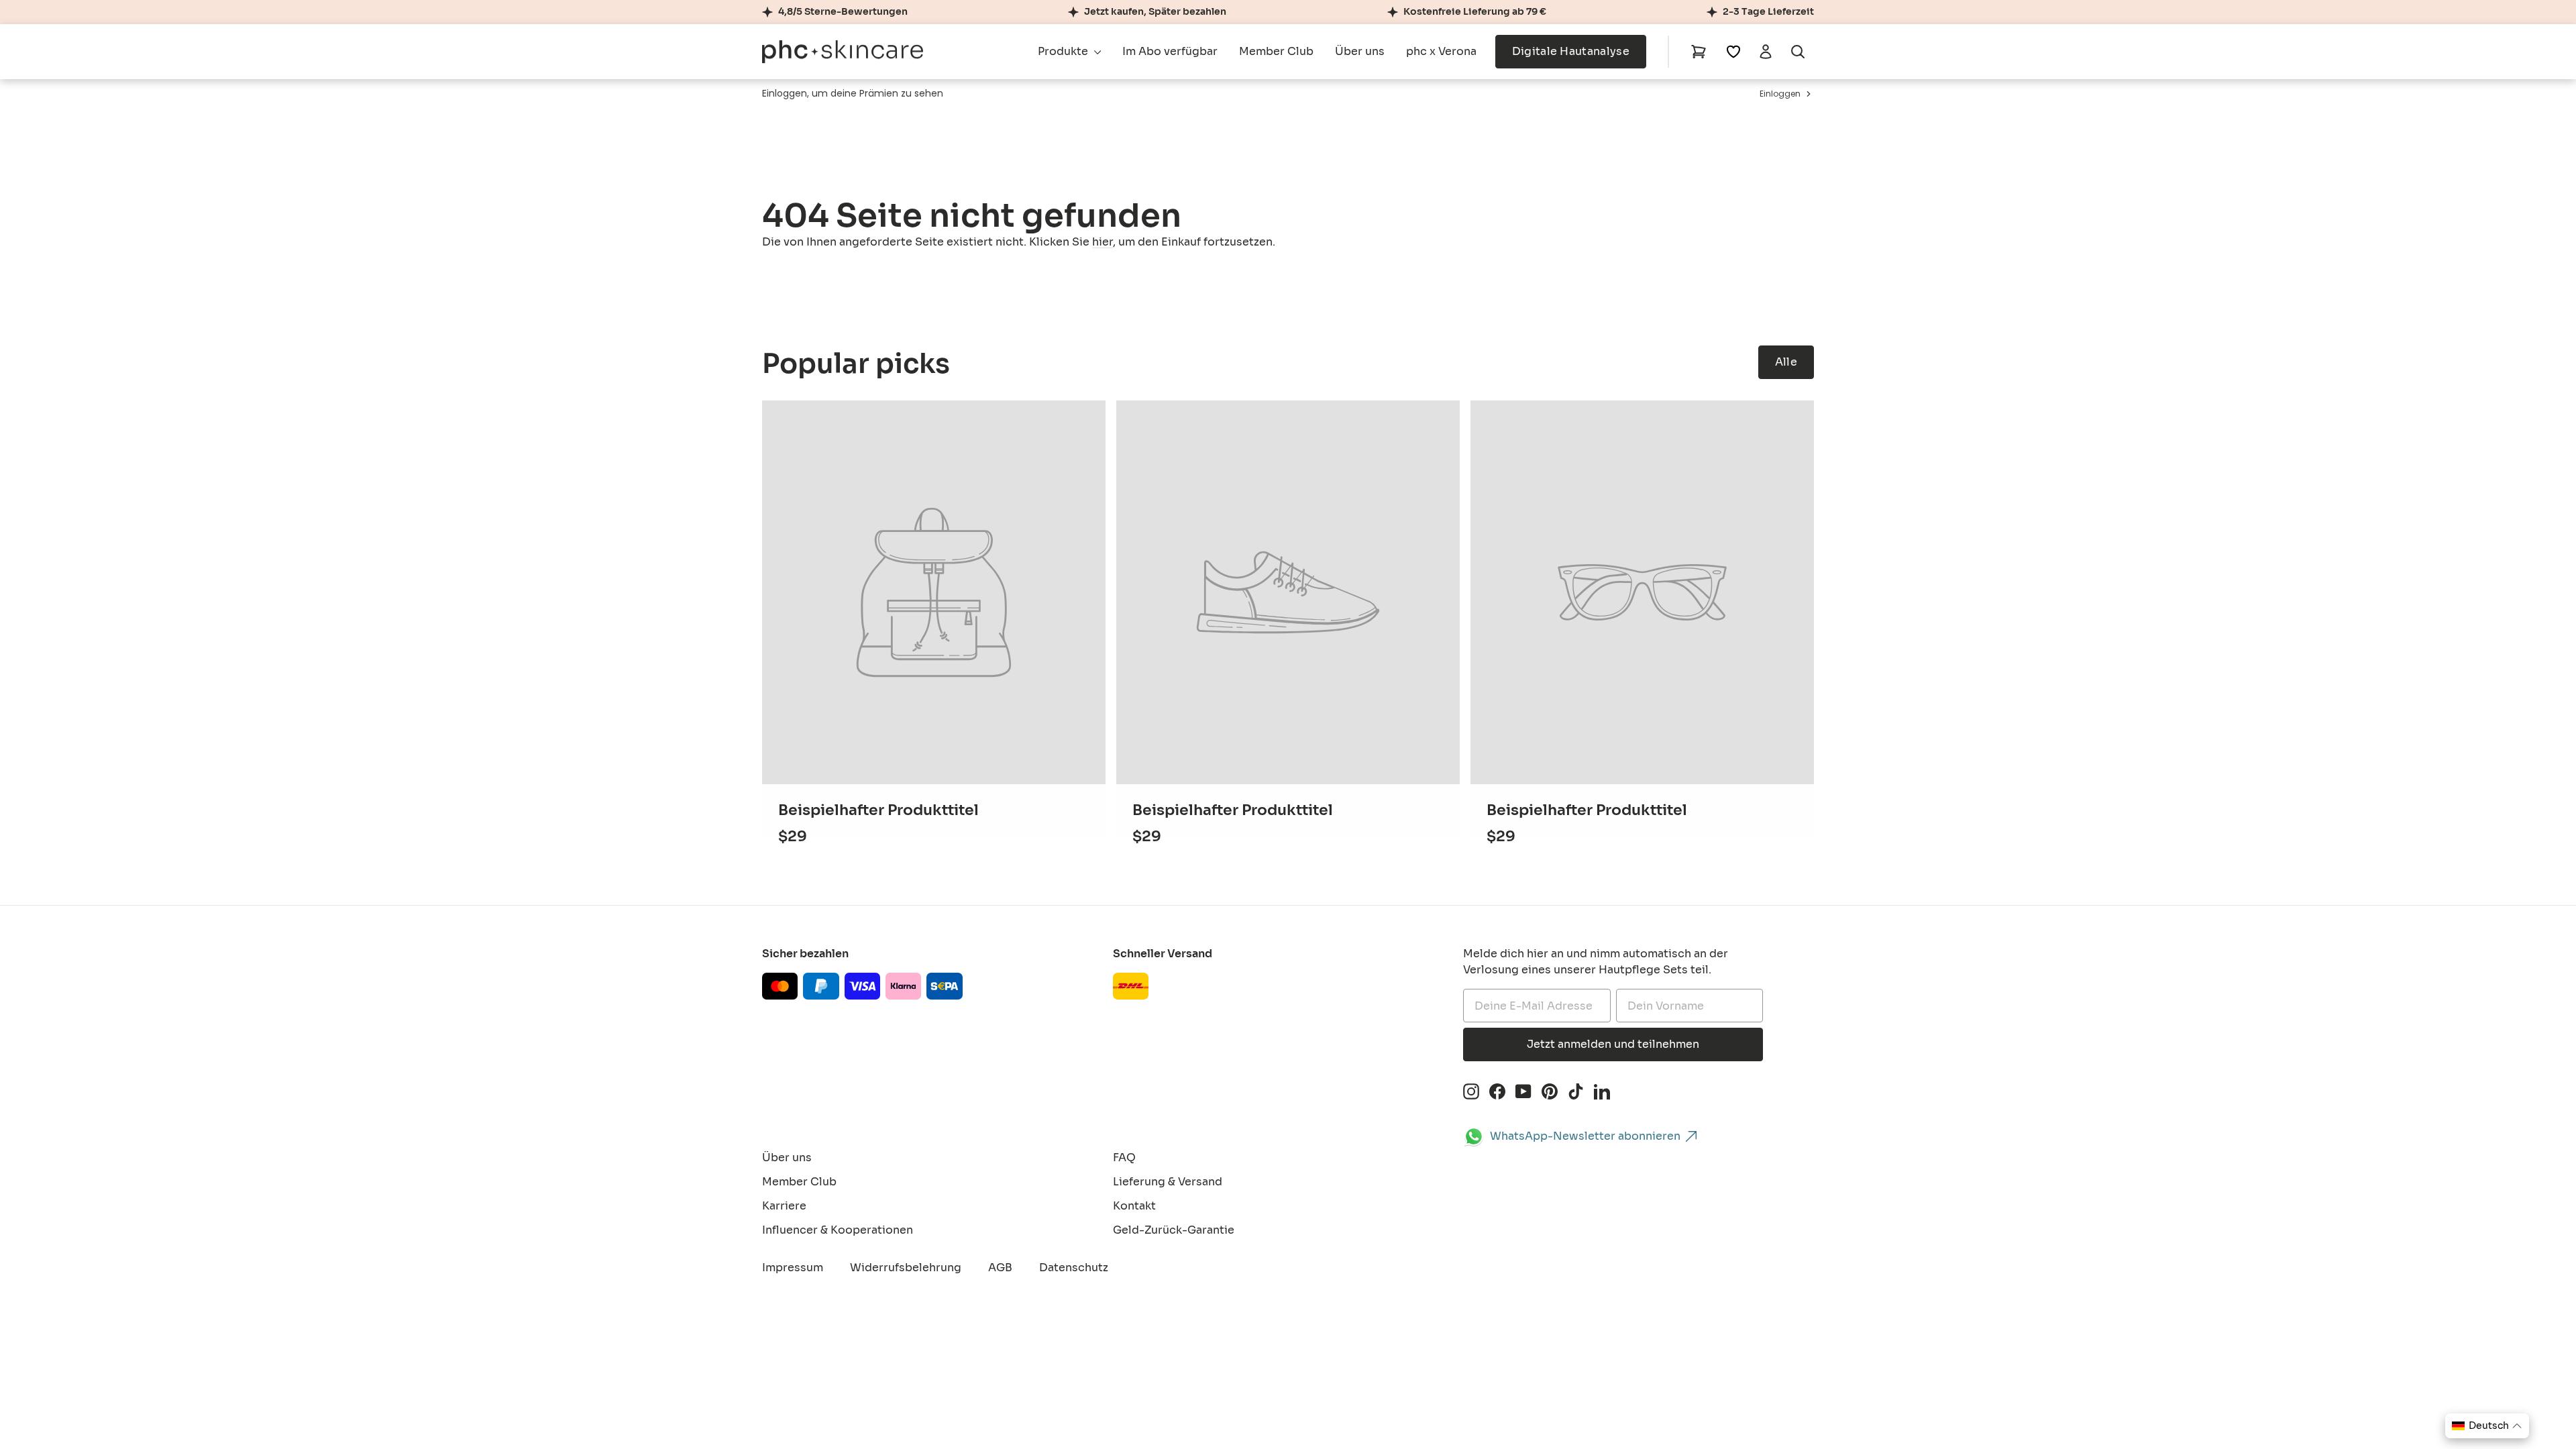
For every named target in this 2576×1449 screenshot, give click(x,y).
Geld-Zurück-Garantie (1174, 1230)
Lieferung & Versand (1168, 1182)
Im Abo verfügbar (1170, 51)
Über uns (1360, 51)
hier (1103, 242)
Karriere (784, 1206)
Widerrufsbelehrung (906, 1268)
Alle (1786, 362)
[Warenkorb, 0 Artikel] (1699, 52)
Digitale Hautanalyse (1571, 51)
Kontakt (1134, 1206)
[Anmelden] (1766, 52)
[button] (2487, 1426)
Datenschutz (1074, 1268)
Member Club (1276, 51)
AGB (1000, 1268)
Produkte (1064, 51)
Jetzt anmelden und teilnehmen (1613, 1044)
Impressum (793, 1268)
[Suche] (1798, 52)
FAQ (1124, 1158)
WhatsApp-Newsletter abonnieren (1585, 1136)
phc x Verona (1441, 51)
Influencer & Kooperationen (838, 1230)
